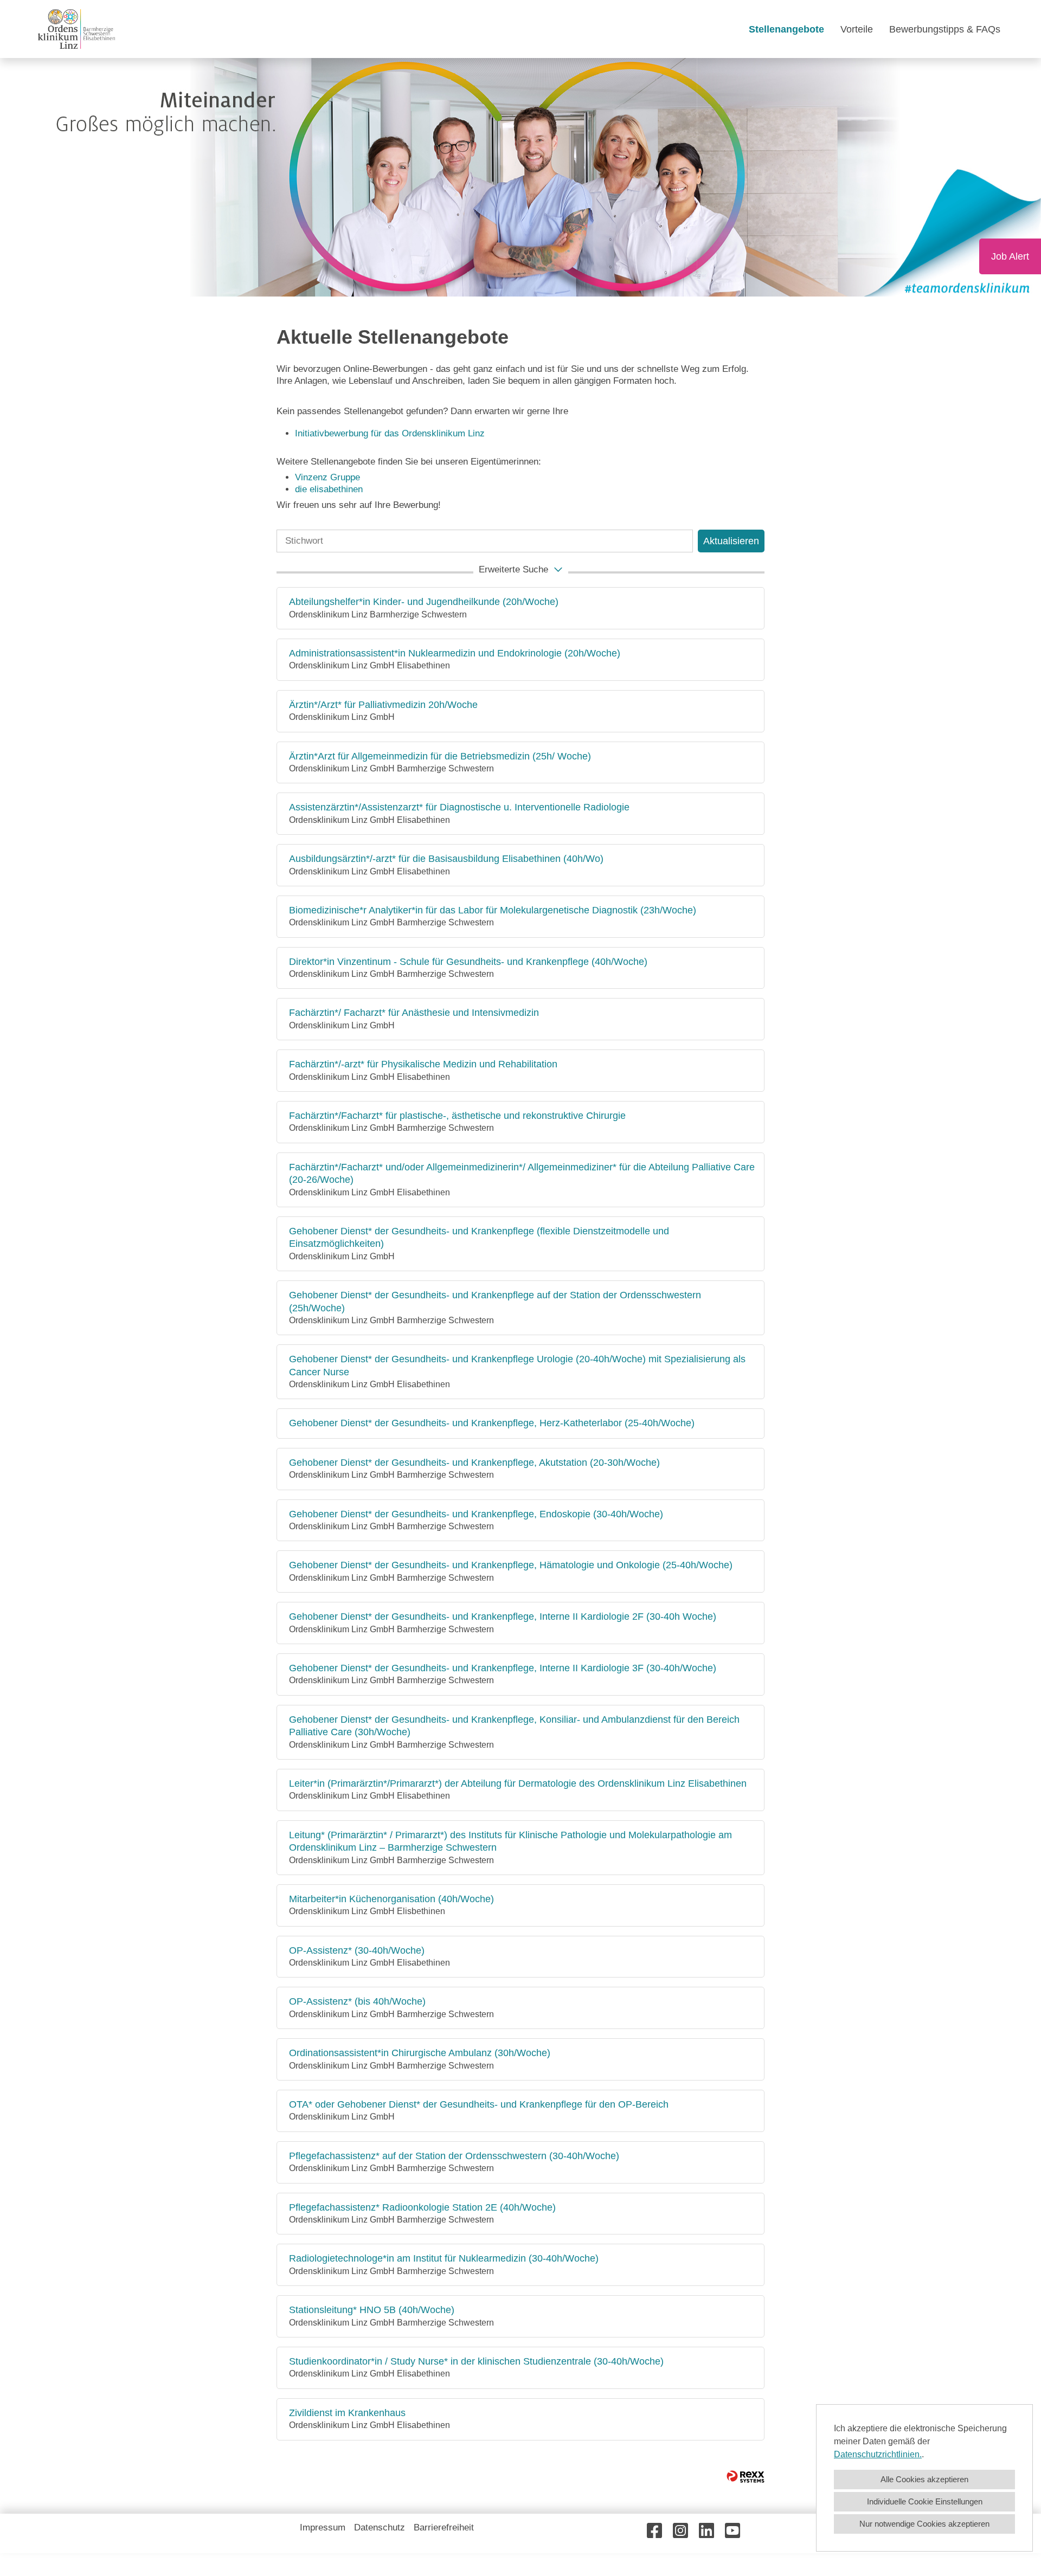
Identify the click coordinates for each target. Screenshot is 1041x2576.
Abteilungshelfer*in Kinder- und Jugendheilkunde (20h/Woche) (424, 602)
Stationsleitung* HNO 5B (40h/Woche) (372, 2310)
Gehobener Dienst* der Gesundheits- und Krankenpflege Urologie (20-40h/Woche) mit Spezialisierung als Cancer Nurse (517, 1365)
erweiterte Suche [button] (513, 569)
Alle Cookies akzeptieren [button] (924, 2479)
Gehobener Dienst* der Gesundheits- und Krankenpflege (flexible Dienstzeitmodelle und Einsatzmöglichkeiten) (479, 1237)
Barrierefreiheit (444, 2527)
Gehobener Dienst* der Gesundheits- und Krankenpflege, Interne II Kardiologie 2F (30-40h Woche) (503, 1617)
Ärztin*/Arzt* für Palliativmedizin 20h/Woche (383, 705)
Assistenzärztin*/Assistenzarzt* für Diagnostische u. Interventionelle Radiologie (459, 807)
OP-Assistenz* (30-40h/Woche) (357, 1950)
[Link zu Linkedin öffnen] (706, 2531)
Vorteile (857, 29)
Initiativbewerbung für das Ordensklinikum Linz (391, 433)
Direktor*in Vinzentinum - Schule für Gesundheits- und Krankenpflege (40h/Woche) (468, 962)
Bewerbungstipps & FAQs (945, 29)
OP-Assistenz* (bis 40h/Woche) (357, 2001)
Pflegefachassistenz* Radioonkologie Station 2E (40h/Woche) (422, 2207)
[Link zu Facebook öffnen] (654, 2531)
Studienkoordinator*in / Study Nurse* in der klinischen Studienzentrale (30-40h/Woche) (476, 2361)
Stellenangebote (786, 29)
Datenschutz (380, 2527)
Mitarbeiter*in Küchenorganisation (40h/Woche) (391, 1899)
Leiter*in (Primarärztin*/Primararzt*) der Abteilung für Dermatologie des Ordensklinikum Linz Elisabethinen (518, 1783)
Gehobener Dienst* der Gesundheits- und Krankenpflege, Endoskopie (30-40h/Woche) (476, 1514)
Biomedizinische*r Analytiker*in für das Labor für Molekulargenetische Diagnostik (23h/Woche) (493, 910)
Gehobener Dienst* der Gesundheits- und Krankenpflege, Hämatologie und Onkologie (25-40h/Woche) (511, 1565)
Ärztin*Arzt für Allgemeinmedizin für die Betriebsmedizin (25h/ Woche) (440, 756)
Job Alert (1010, 256)
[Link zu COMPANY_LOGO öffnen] (76, 29)
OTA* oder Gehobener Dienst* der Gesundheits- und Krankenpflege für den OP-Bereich (479, 2104)
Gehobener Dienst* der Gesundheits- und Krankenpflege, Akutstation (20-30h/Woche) (474, 1463)
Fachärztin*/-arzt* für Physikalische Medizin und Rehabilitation (423, 1064)
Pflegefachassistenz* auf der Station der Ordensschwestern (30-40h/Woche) (454, 2156)
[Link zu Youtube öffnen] (732, 2531)
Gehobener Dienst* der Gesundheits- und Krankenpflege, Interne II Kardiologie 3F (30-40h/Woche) (503, 1668)
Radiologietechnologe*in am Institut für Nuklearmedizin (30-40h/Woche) (444, 2258)
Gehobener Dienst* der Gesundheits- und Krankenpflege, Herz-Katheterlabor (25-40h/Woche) (492, 1423)
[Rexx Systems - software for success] (746, 2477)
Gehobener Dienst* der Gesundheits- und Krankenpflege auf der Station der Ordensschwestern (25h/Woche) (495, 1301)
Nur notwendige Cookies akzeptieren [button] (924, 2524)
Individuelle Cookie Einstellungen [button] (925, 2501)
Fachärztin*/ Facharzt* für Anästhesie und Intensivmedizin (414, 1013)
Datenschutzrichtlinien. (878, 2454)
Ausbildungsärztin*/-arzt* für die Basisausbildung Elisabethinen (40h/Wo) (446, 859)
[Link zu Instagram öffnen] (680, 2531)
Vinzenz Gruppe (327, 477)
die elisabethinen (329, 489)
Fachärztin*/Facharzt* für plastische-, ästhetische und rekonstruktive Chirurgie (457, 1116)
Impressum (323, 2527)
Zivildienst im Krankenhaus (347, 2413)
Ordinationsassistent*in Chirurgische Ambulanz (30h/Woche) (420, 2053)
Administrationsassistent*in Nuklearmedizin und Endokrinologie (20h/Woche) (455, 653)
